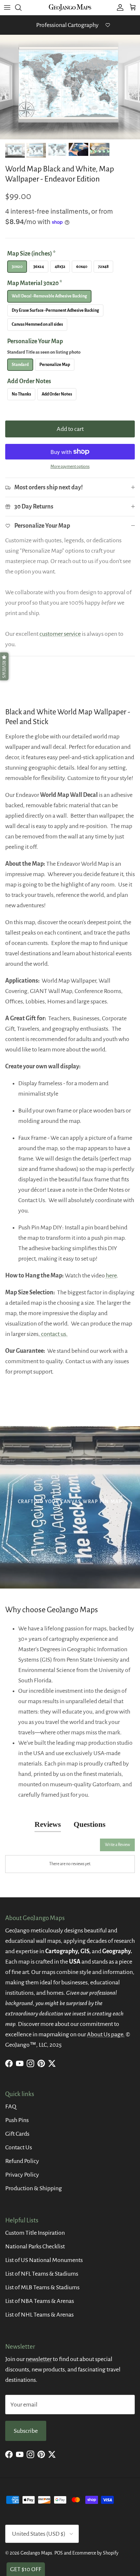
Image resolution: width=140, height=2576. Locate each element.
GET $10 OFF (26, 2569)
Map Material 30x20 (35, 283)
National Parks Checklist (35, 2246)
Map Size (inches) (31, 254)
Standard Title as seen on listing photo (44, 352)
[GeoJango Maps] (70, 7)
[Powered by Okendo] (22, 1847)
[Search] (21, 7)
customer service (60, 634)
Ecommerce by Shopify (95, 2553)
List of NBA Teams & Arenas (40, 2301)
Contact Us (19, 2147)
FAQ (11, 2106)
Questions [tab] (90, 1824)
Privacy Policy (22, 2175)
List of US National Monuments (44, 2260)
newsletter (39, 2359)
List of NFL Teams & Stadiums (42, 2274)
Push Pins (17, 2120)
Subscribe (26, 2431)
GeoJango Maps (36, 2553)
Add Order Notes (29, 381)
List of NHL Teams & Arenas (39, 2315)
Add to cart (70, 429)
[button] (4, 666)
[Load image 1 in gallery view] (70, 87)
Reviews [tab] (48, 1824)
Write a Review (117, 1845)
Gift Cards (17, 2134)
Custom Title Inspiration (35, 2233)
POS (59, 2553)
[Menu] (7, 7)
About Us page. (106, 2034)
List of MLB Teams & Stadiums (42, 2287)
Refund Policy (22, 2161)
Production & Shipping (34, 2188)
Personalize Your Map (44, 346)
